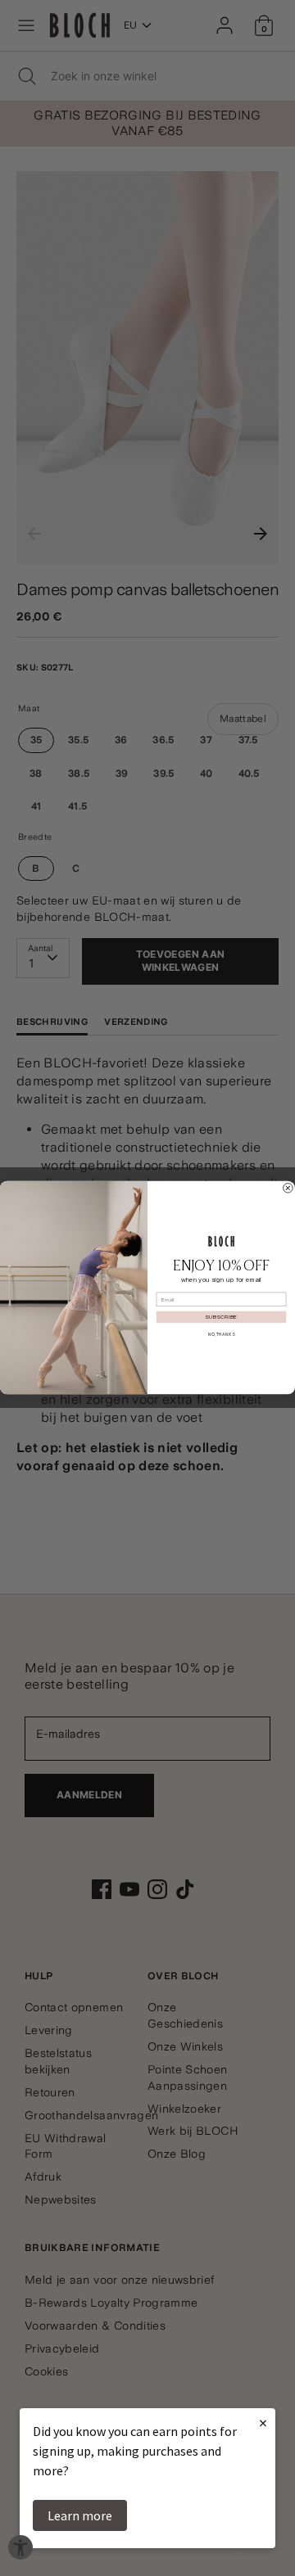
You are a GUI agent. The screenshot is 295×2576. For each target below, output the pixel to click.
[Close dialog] (288, 1189)
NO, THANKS (221, 1334)
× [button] (263, 2423)
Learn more (80, 2515)
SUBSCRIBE (221, 1318)
